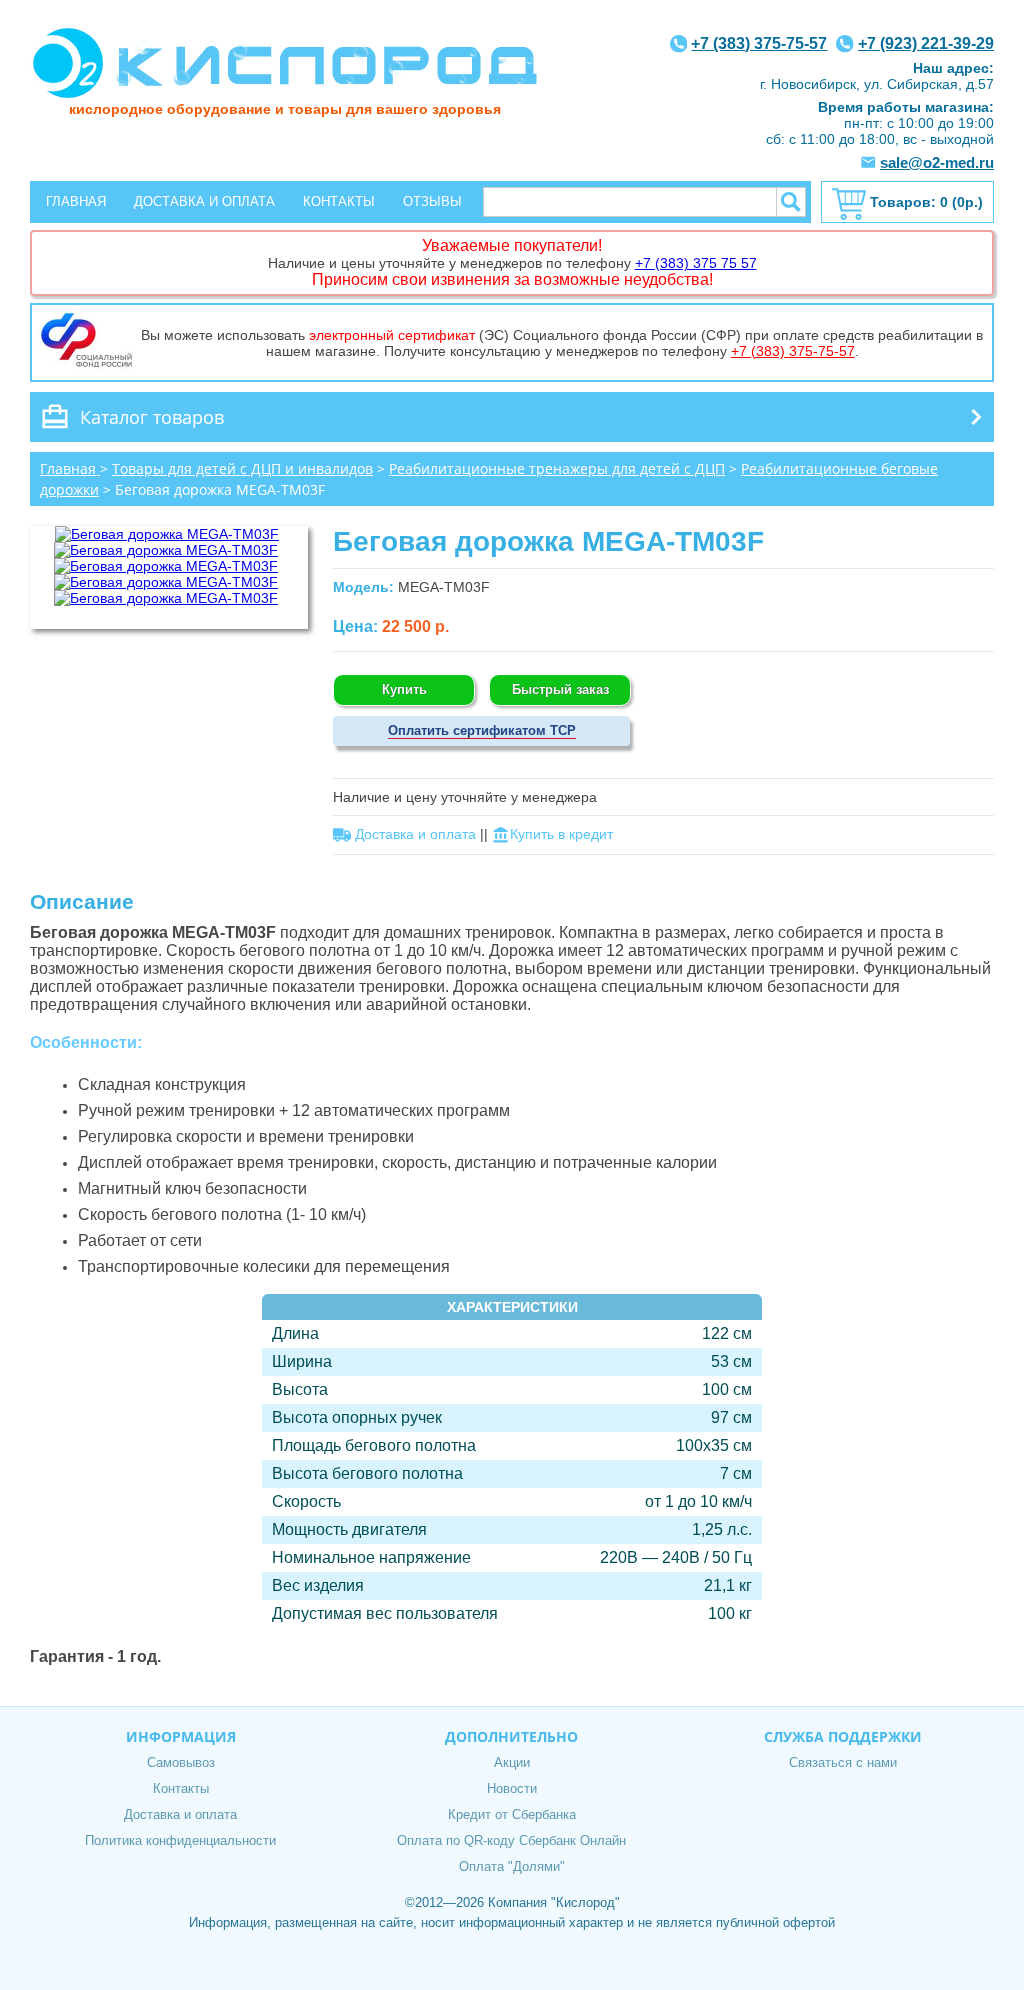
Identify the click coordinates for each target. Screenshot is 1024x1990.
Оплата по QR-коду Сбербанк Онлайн (511, 1840)
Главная (76, 201)
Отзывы (432, 201)
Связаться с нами (843, 1762)
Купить (404, 689)
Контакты (339, 201)
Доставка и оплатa (415, 834)
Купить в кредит (561, 834)
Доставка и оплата (204, 201)
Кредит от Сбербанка (512, 1814)
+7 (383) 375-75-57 (759, 43)
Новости (512, 1788)
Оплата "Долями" (512, 1866)
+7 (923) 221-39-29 (926, 43)
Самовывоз (181, 1762)
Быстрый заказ (560, 689)
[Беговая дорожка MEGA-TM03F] (167, 534)
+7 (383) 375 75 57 (696, 263)
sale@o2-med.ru (937, 162)
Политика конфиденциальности (180, 1840)
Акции (512, 1762)
